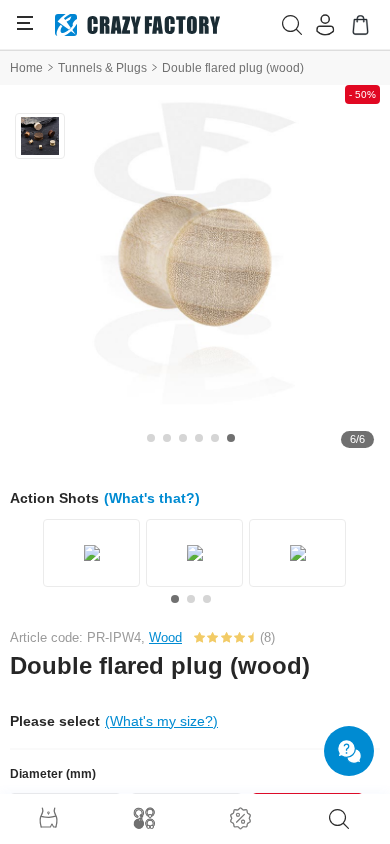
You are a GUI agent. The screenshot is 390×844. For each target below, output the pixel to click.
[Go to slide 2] (167, 438)
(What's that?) (152, 498)
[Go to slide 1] (151, 438)
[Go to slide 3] (183, 438)
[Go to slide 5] (215, 438)
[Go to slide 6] (231, 438)
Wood (165, 637)
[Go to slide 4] (199, 438)
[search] (339, 819)
